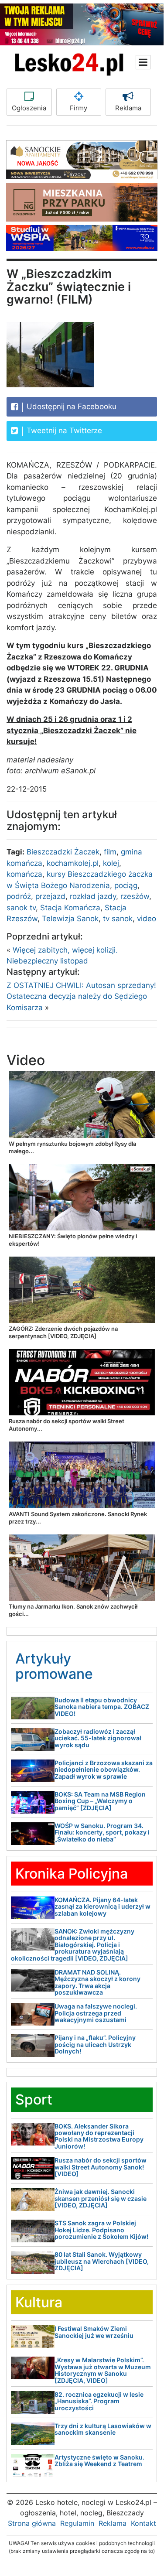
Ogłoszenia (29, 108)
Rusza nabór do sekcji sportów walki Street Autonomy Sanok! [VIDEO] (101, 2167)
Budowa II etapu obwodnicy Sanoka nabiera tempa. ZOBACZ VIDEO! (102, 1707)
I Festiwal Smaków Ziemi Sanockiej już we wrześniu (94, 2332)
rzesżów (135, 896)
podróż (19, 896)
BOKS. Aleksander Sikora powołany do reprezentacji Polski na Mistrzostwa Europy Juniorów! (99, 2136)
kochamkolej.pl (73, 863)
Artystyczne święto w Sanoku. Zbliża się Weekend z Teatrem (99, 2460)
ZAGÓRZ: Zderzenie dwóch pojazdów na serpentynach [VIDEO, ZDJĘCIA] (63, 1332)
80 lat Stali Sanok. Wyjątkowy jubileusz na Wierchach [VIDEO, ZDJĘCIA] (102, 2261)
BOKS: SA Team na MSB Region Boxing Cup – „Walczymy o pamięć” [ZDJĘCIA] (100, 1801)
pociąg (126, 885)
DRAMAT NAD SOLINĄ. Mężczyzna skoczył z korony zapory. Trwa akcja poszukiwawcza (97, 1982)
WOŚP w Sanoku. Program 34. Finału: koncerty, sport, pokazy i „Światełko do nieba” (102, 1832)
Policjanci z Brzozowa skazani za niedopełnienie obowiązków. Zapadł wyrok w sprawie (104, 1770)
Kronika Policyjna (72, 1874)
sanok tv (21, 908)
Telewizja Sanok (70, 919)
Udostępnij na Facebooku (70, 407)
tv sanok (118, 919)
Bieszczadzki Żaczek (63, 852)
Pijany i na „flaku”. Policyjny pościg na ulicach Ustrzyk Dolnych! (95, 2044)
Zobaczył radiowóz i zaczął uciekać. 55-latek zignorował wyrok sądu (98, 1738)
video (147, 919)
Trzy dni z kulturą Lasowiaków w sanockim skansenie (103, 2429)
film (110, 852)
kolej (111, 863)
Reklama (128, 108)
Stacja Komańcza (70, 908)
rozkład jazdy (93, 896)
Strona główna (32, 2523)
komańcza (24, 874)
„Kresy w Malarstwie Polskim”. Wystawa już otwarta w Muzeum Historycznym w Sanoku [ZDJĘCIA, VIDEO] (103, 2370)
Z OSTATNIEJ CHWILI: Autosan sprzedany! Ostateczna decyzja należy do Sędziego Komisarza (81, 996)
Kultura (39, 2302)
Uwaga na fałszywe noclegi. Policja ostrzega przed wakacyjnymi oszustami (96, 2013)
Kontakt (143, 2523)
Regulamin (77, 2523)
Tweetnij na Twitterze (63, 430)
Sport (34, 2099)
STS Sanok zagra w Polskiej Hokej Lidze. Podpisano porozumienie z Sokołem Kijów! (101, 2230)
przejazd (50, 896)
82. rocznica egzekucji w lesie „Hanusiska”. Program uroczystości (99, 2401)
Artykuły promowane (54, 1666)
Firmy (79, 108)
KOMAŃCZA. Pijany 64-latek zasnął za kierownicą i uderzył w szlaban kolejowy (102, 1906)
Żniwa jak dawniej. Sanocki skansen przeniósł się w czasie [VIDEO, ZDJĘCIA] (101, 2198)
